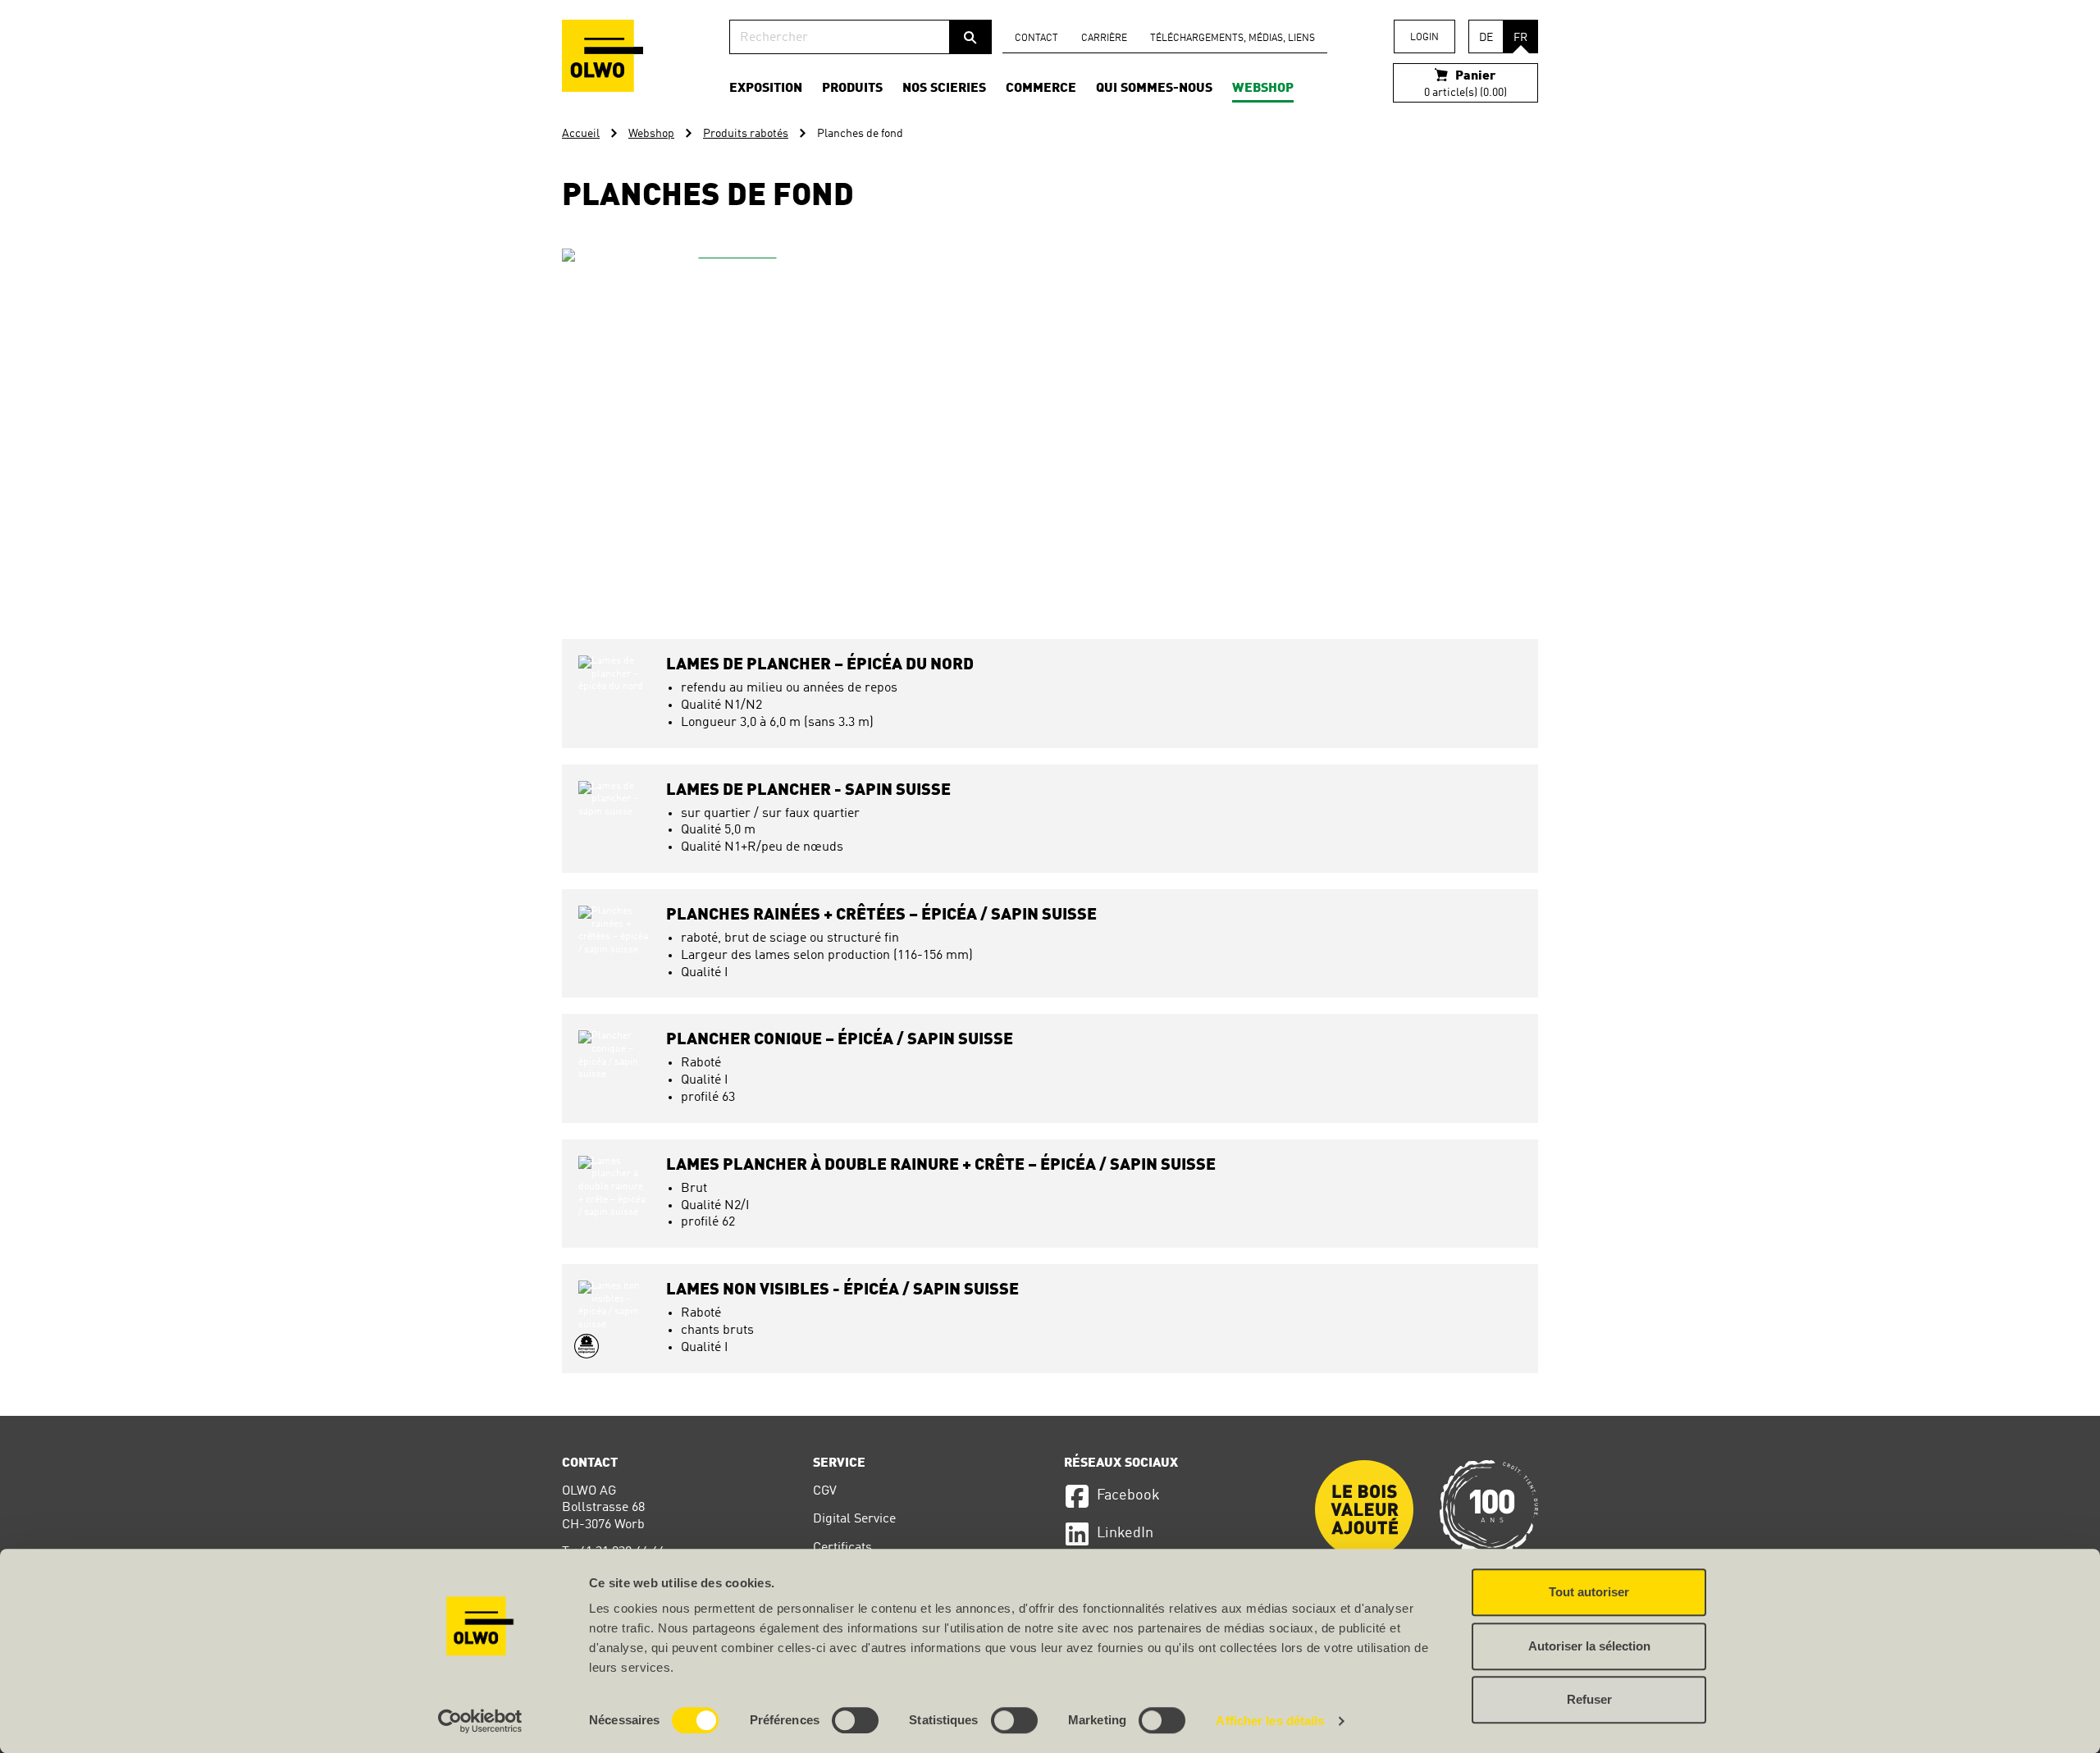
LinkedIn (1125, 1533)
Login (1424, 38)
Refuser (1589, 1699)
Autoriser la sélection (1589, 1646)
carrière (1104, 39)
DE (1486, 38)
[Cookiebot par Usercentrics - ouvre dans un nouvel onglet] (480, 1721)
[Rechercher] (970, 37)
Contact (1036, 39)
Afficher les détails (1270, 1721)
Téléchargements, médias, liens (1233, 39)
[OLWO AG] (603, 56)
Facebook (1128, 1495)
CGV (825, 1491)
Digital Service (854, 1519)
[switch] (855, 1720)
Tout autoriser (1589, 1592)
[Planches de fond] (731, 418)
